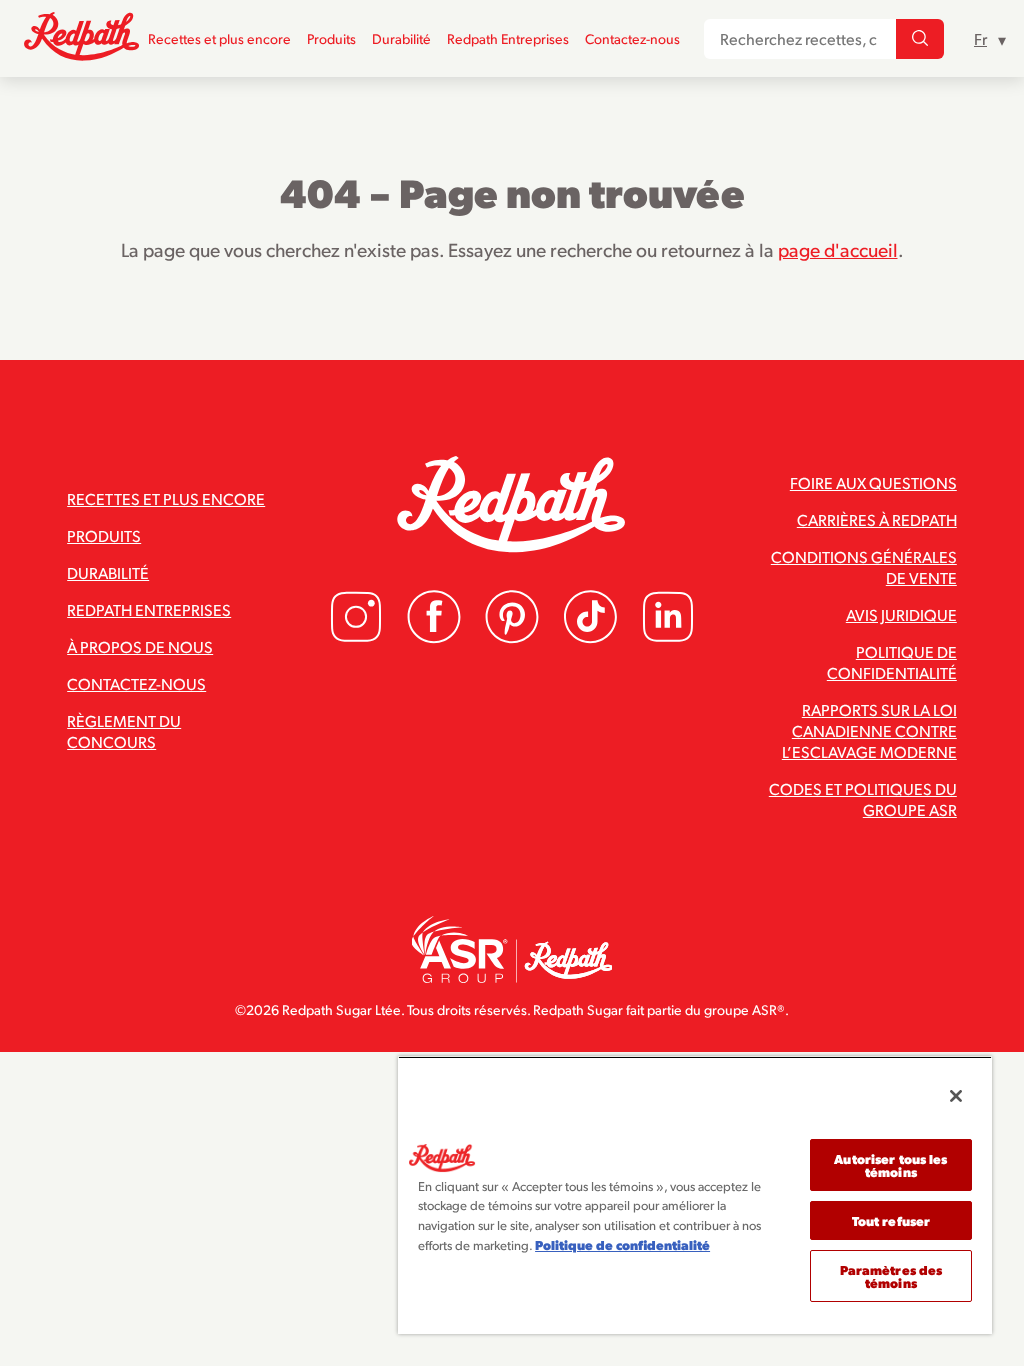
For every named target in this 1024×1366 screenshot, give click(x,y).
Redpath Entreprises (508, 38)
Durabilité (401, 38)
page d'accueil (838, 249)
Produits (331, 38)
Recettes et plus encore (219, 38)
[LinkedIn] (668, 637)
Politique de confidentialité (892, 662)
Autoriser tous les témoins (890, 1165)
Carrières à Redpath (877, 519)
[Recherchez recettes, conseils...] (920, 39)
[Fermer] (956, 1096)
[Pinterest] (512, 637)
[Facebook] (434, 637)
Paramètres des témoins (891, 1276)
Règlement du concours (124, 731)
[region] (695, 1195)
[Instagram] (356, 637)
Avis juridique (901, 614)
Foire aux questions (873, 482)
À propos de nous (140, 646)
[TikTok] (590, 637)
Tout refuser (891, 1220)
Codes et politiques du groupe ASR (863, 799)
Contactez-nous (632, 38)
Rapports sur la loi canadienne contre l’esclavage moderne (869, 730)
